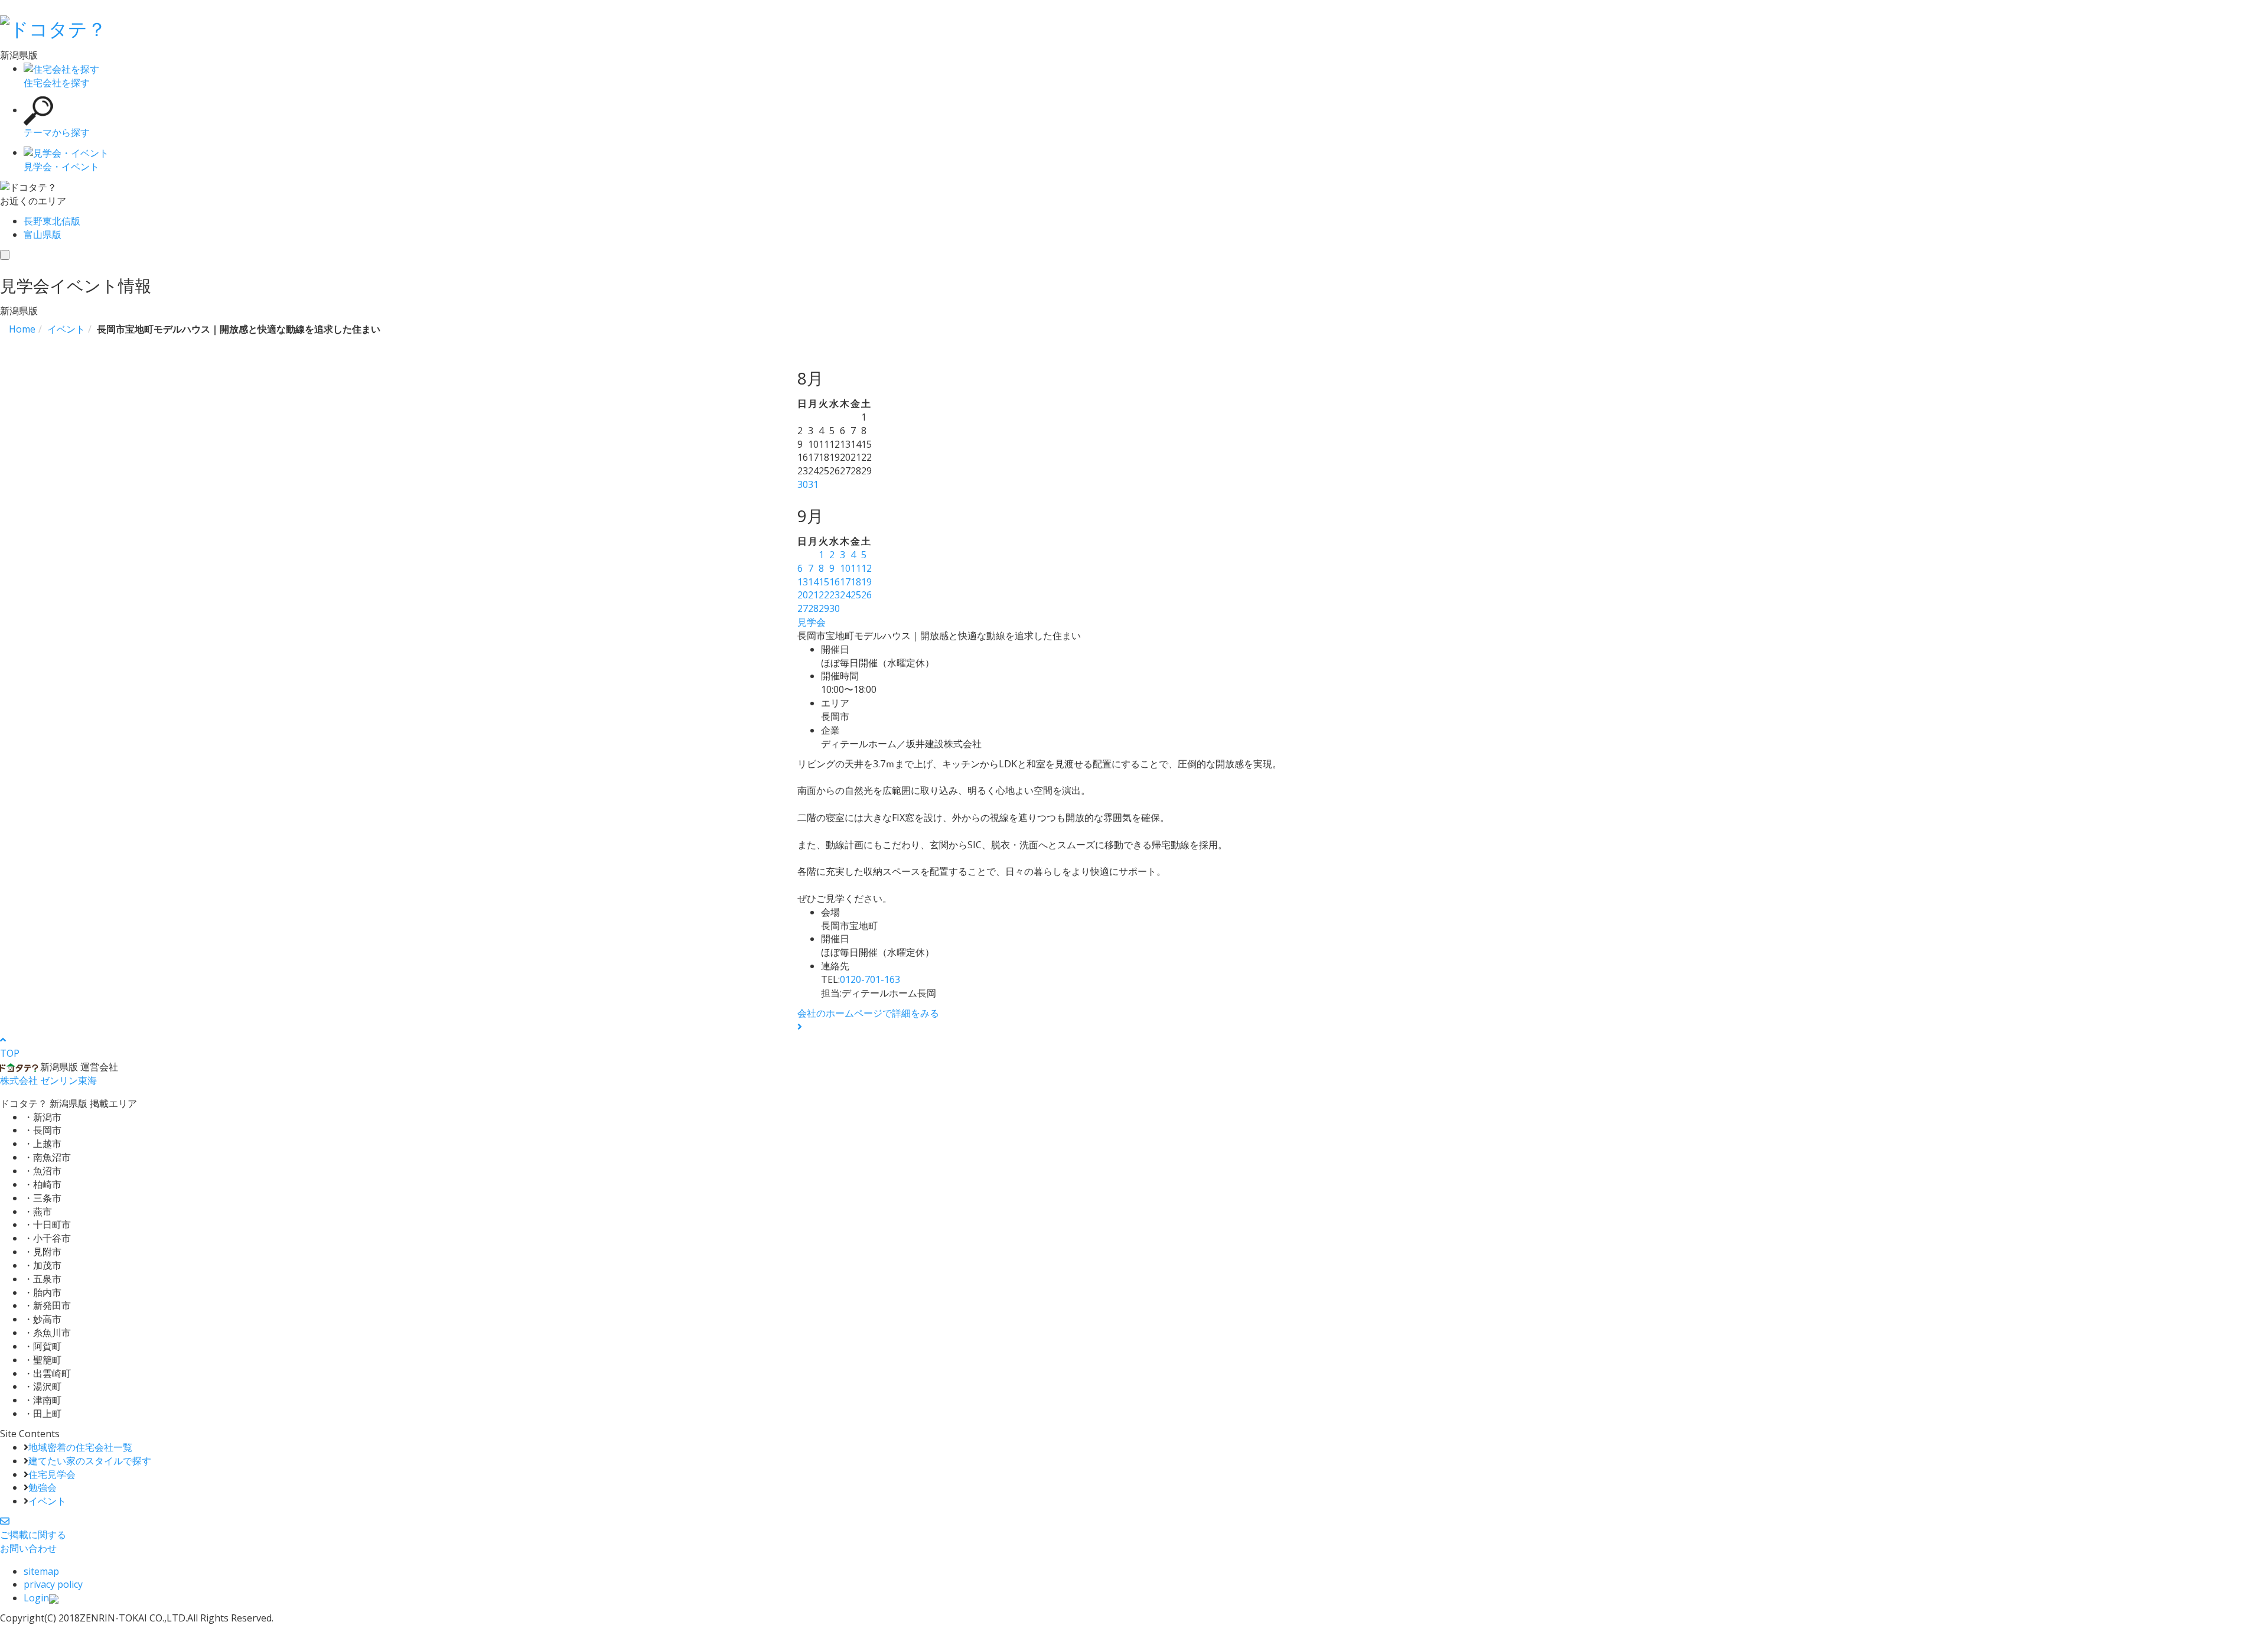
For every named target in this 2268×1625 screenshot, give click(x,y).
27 (803, 608)
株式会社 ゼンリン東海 (48, 1080)
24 (845, 595)
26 (866, 595)
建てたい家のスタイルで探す (90, 1461)
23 (835, 595)
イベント (47, 1501)
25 (856, 595)
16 (835, 582)
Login (36, 1598)
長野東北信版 (52, 221)
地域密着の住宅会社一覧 (80, 1447)
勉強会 (43, 1487)
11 (856, 568)
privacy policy (53, 1584)
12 (866, 568)
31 (813, 484)
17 (845, 582)
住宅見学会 (52, 1474)
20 (803, 595)
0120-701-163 (870, 979)
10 (845, 568)
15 (824, 582)
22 (824, 595)
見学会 (812, 622)
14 (813, 582)
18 (856, 582)
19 (866, 582)
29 (824, 608)
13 (803, 582)
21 (813, 595)
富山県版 (43, 235)
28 (813, 608)
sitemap (41, 1571)
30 (803, 484)
